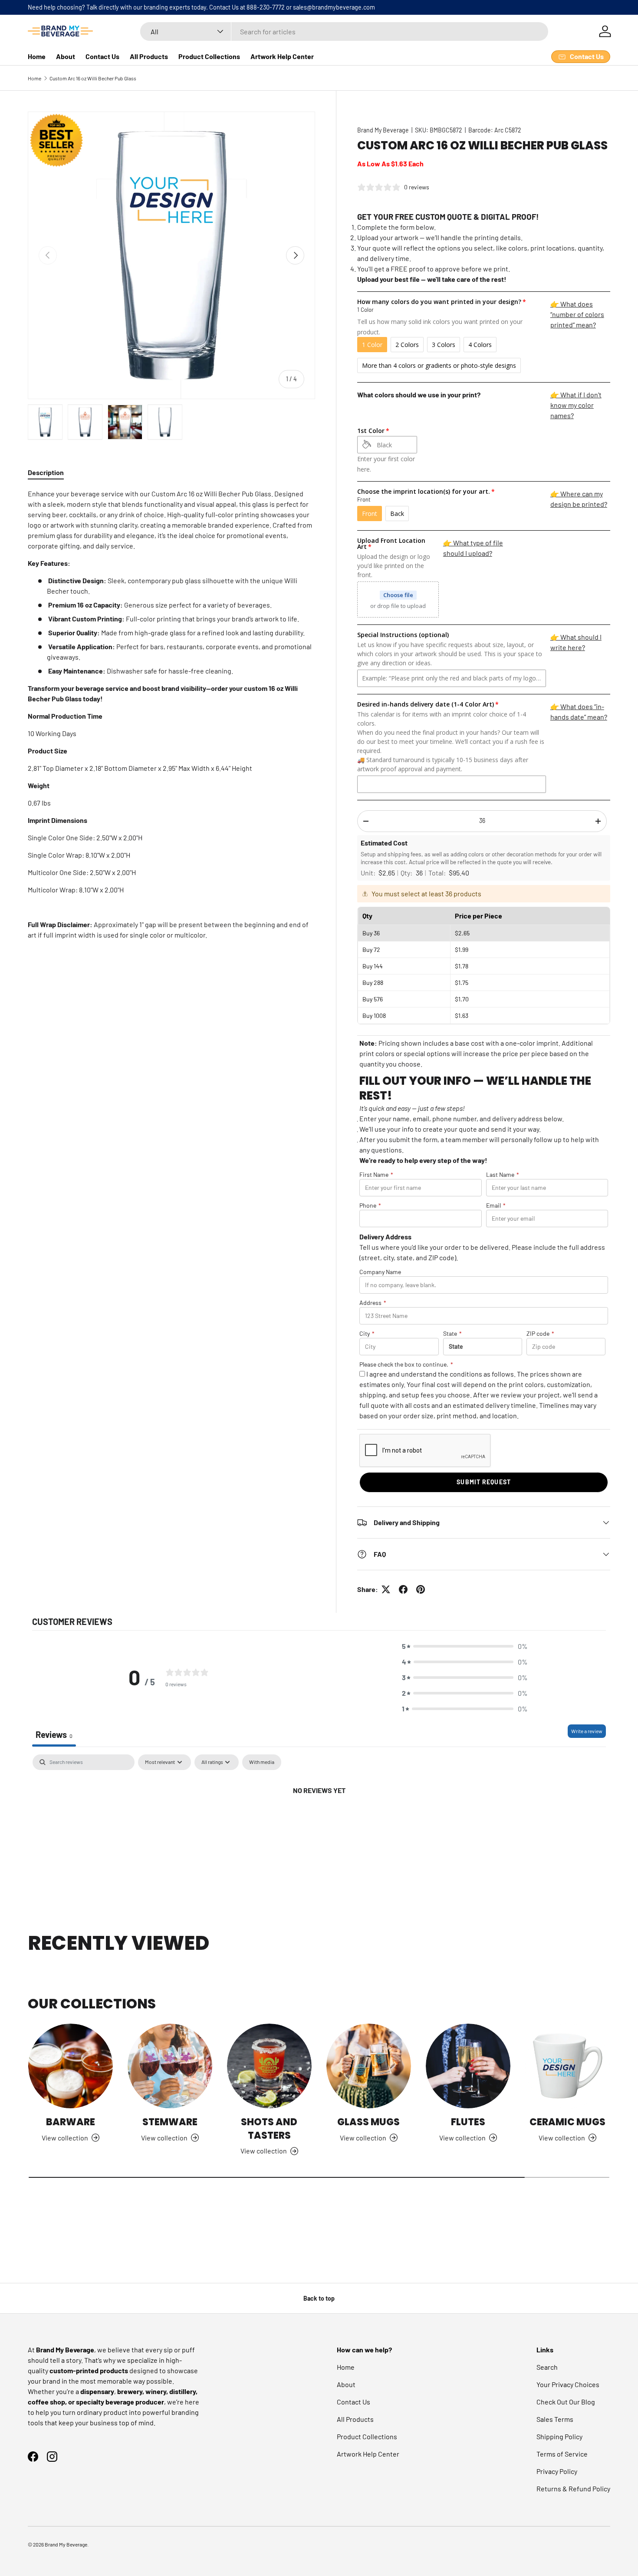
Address (373, 1303)
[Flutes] (468, 2066)
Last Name (503, 1174)
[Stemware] (170, 2066)
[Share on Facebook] (403, 1589)
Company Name (380, 1272)
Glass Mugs (368, 2122)
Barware (71, 2122)
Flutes (468, 2122)
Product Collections (209, 56)
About (66, 56)
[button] (465, 1646)
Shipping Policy (559, 2436)
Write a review (587, 1731)
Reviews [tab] (54, 1734)
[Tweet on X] (386, 1589)
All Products (149, 56)
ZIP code (540, 1333)
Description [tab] (46, 472)
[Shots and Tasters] (269, 2066)
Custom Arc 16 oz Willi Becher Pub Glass (93, 78)
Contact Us (102, 56)
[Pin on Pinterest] (421, 1589)
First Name (376, 1174)
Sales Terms (555, 2419)
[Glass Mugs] (369, 2066)
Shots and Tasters (269, 2129)
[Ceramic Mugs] (567, 2066)
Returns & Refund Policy (573, 2488)
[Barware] (71, 2066)
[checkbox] (262, 1762)
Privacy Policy (557, 2471)
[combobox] (344, 31)
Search (547, 2367)
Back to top (319, 2298)
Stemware (170, 2122)
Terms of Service (562, 2454)
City (367, 1333)
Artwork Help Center (282, 56)
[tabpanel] (171, 714)
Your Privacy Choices (568, 2384)
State (452, 1333)
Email (496, 1205)
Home (37, 56)
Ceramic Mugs (567, 2122)
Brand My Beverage (383, 130)
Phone (370, 1205)
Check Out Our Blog (566, 2402)
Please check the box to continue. (406, 1364)
